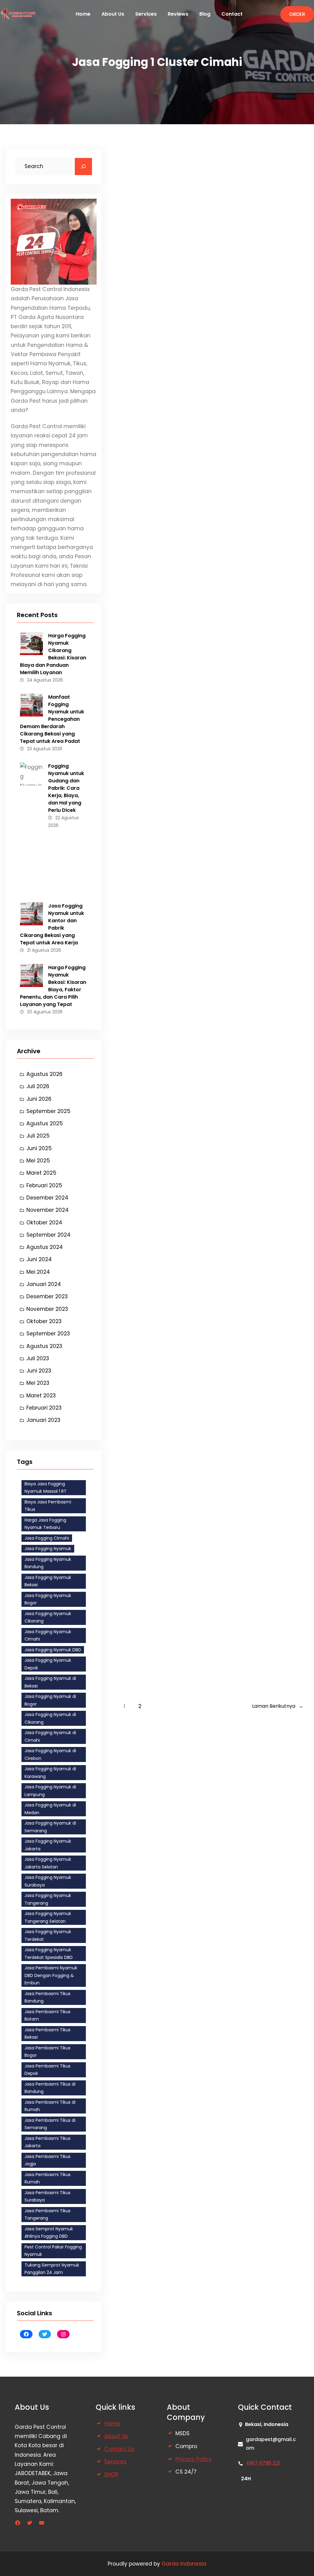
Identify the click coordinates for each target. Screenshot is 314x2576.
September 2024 (48, 1235)
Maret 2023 (41, 1395)
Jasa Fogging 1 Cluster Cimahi (194, 1408)
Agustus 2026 (44, 1074)
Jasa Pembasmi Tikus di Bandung (50, 2088)
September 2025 (48, 1111)
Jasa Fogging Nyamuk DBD (53, 1650)
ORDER (297, 14)
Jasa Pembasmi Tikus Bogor (48, 2052)
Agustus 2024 (45, 1247)
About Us (116, 2436)
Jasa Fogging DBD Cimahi (185, 1563)
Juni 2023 (39, 1371)
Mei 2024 (38, 1272)
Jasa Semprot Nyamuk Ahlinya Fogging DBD (49, 2233)
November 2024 (48, 1210)
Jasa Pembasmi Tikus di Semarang (50, 2124)
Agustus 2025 (45, 1123)
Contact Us (119, 2449)
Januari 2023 (43, 1420)
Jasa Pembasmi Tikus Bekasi (48, 2034)
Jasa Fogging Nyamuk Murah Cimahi (209, 477)
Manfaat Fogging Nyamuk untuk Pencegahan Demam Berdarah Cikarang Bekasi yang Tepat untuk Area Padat (52, 719)
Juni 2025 (39, 1148)
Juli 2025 (38, 1136)
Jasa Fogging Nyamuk (48, 1549)
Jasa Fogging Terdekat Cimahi (195, 167)
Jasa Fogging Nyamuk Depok (48, 1664)
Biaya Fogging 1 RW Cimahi (187, 942)
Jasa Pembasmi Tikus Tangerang (48, 2215)
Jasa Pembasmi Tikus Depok (48, 2070)
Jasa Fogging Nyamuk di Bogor (50, 1700)
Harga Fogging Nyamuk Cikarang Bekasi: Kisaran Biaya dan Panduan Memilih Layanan (53, 654)
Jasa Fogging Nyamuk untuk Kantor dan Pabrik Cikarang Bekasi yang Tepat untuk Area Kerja (52, 924)
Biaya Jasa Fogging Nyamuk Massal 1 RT (46, 1488)
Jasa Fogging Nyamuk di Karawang (50, 1773)
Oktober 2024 (44, 1223)
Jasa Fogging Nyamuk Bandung (48, 1563)
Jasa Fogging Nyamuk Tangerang (48, 1899)
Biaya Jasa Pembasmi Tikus (48, 1506)
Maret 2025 (41, 1173)
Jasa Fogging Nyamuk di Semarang (50, 1827)
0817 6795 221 (264, 2463)
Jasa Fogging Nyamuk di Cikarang (50, 1718)
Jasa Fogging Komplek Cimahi (195, 1253)
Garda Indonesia (184, 2564)
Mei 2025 (38, 1161)
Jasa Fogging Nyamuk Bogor (48, 1599)
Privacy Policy (193, 2459)
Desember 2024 (47, 1198)
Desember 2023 (47, 1296)
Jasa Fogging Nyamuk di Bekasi (50, 1682)
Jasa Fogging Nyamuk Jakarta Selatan (48, 1863)
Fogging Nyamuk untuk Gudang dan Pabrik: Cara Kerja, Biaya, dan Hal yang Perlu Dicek (66, 788)
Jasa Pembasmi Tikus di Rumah (50, 2106)
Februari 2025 (44, 1185)
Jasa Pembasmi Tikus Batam (48, 2015)
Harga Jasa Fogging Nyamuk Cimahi (209, 632)
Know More (145, 271)
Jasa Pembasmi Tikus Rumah (48, 2178)
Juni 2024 (39, 1259)
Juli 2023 (38, 1358)
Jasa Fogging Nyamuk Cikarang (48, 1617)
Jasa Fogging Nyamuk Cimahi (48, 1635)
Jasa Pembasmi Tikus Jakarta (48, 2142)
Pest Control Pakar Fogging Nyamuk (53, 2251)
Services (115, 2462)
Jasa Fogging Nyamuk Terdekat (48, 1935)
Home (112, 2424)
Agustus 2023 (44, 1346)
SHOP (111, 2474)
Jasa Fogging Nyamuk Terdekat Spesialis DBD (49, 1954)
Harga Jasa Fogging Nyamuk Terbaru (45, 1524)
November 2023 (47, 1309)
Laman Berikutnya (278, 1706)
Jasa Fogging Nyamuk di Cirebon (50, 1754)
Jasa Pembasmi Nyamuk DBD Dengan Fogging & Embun (51, 1975)
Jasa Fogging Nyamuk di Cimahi (50, 1736)
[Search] (83, 167)
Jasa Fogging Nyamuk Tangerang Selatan (48, 1917)
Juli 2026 (38, 1086)
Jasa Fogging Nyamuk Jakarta (48, 1845)
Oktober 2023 (44, 1321)
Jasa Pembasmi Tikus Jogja (48, 2160)
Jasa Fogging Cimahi (47, 1538)
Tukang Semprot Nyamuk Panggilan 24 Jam (52, 2269)
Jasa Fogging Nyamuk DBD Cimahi (204, 322)
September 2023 (48, 1334)
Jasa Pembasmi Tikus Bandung (48, 1997)
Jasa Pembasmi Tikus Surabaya (48, 2196)
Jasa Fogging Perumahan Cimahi (201, 1098)
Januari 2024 (44, 1284)
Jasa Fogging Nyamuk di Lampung (50, 1791)
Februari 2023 (44, 1408)
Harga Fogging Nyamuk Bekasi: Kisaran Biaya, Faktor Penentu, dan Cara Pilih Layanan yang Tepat (53, 986)
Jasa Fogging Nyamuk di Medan (50, 1809)
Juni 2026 (39, 1099)
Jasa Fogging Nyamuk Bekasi (48, 1581)
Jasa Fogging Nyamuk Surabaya (48, 1881)
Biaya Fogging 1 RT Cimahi (185, 787)
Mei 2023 (38, 1383)
